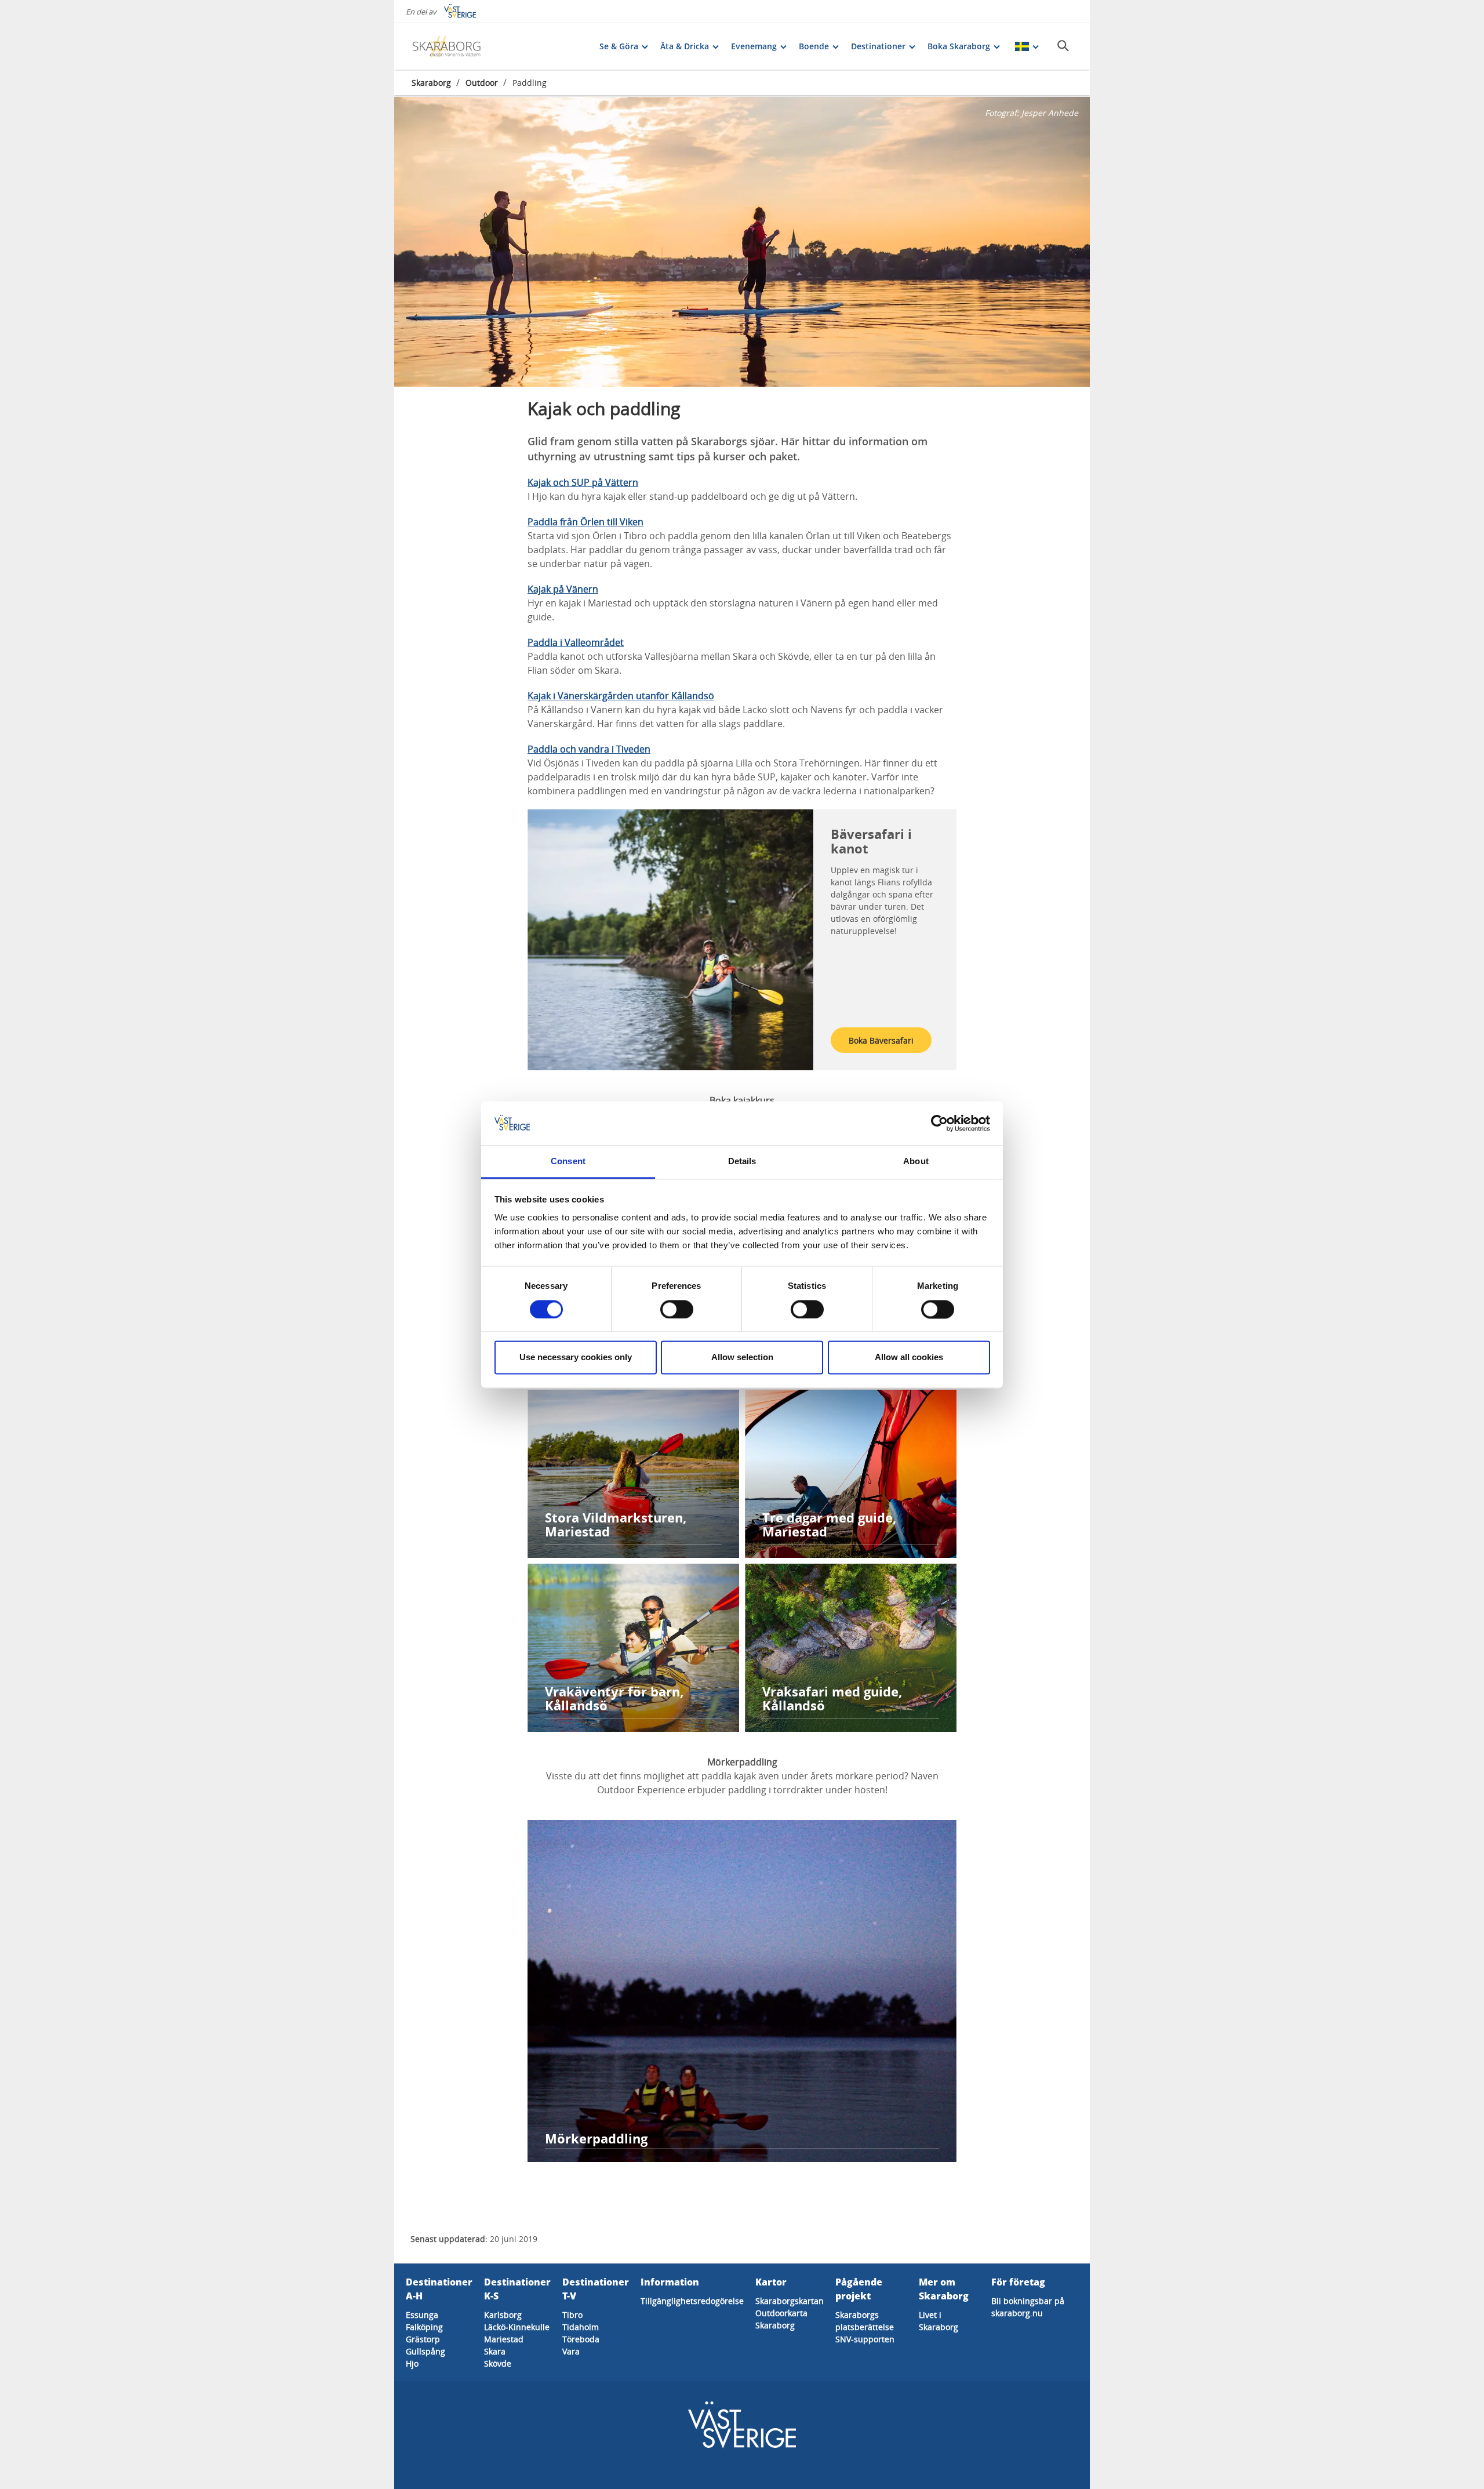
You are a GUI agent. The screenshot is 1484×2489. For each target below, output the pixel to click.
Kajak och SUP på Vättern (583, 482)
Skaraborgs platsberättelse (865, 2321)
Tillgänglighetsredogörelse (692, 2301)
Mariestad (504, 2339)
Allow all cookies (909, 1358)
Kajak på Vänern (563, 589)
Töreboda (581, 2339)
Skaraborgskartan (790, 2301)
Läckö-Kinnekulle (517, 2327)
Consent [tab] (568, 1162)
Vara (571, 2351)
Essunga (422, 2315)
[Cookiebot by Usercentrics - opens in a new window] (939, 1123)
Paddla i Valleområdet (576, 642)
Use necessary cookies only (576, 1358)
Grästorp (423, 2339)
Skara (495, 2351)
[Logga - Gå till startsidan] (452, 46)
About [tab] (916, 1162)
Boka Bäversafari (881, 1040)
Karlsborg (503, 2315)
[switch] (677, 1309)
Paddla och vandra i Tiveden (589, 749)
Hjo (412, 2363)
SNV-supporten (865, 2339)
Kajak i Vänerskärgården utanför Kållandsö (621, 696)
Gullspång (425, 2351)
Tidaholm (581, 2327)
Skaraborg (431, 83)
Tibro (572, 2315)
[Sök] (1063, 46)
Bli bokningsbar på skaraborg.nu (1028, 2307)
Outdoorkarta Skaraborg (781, 2319)
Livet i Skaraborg (939, 2321)
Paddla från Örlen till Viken (585, 522)
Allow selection (742, 1358)
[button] (742, 242)
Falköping (424, 2327)
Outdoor (482, 83)
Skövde (498, 2363)
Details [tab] (742, 1162)
